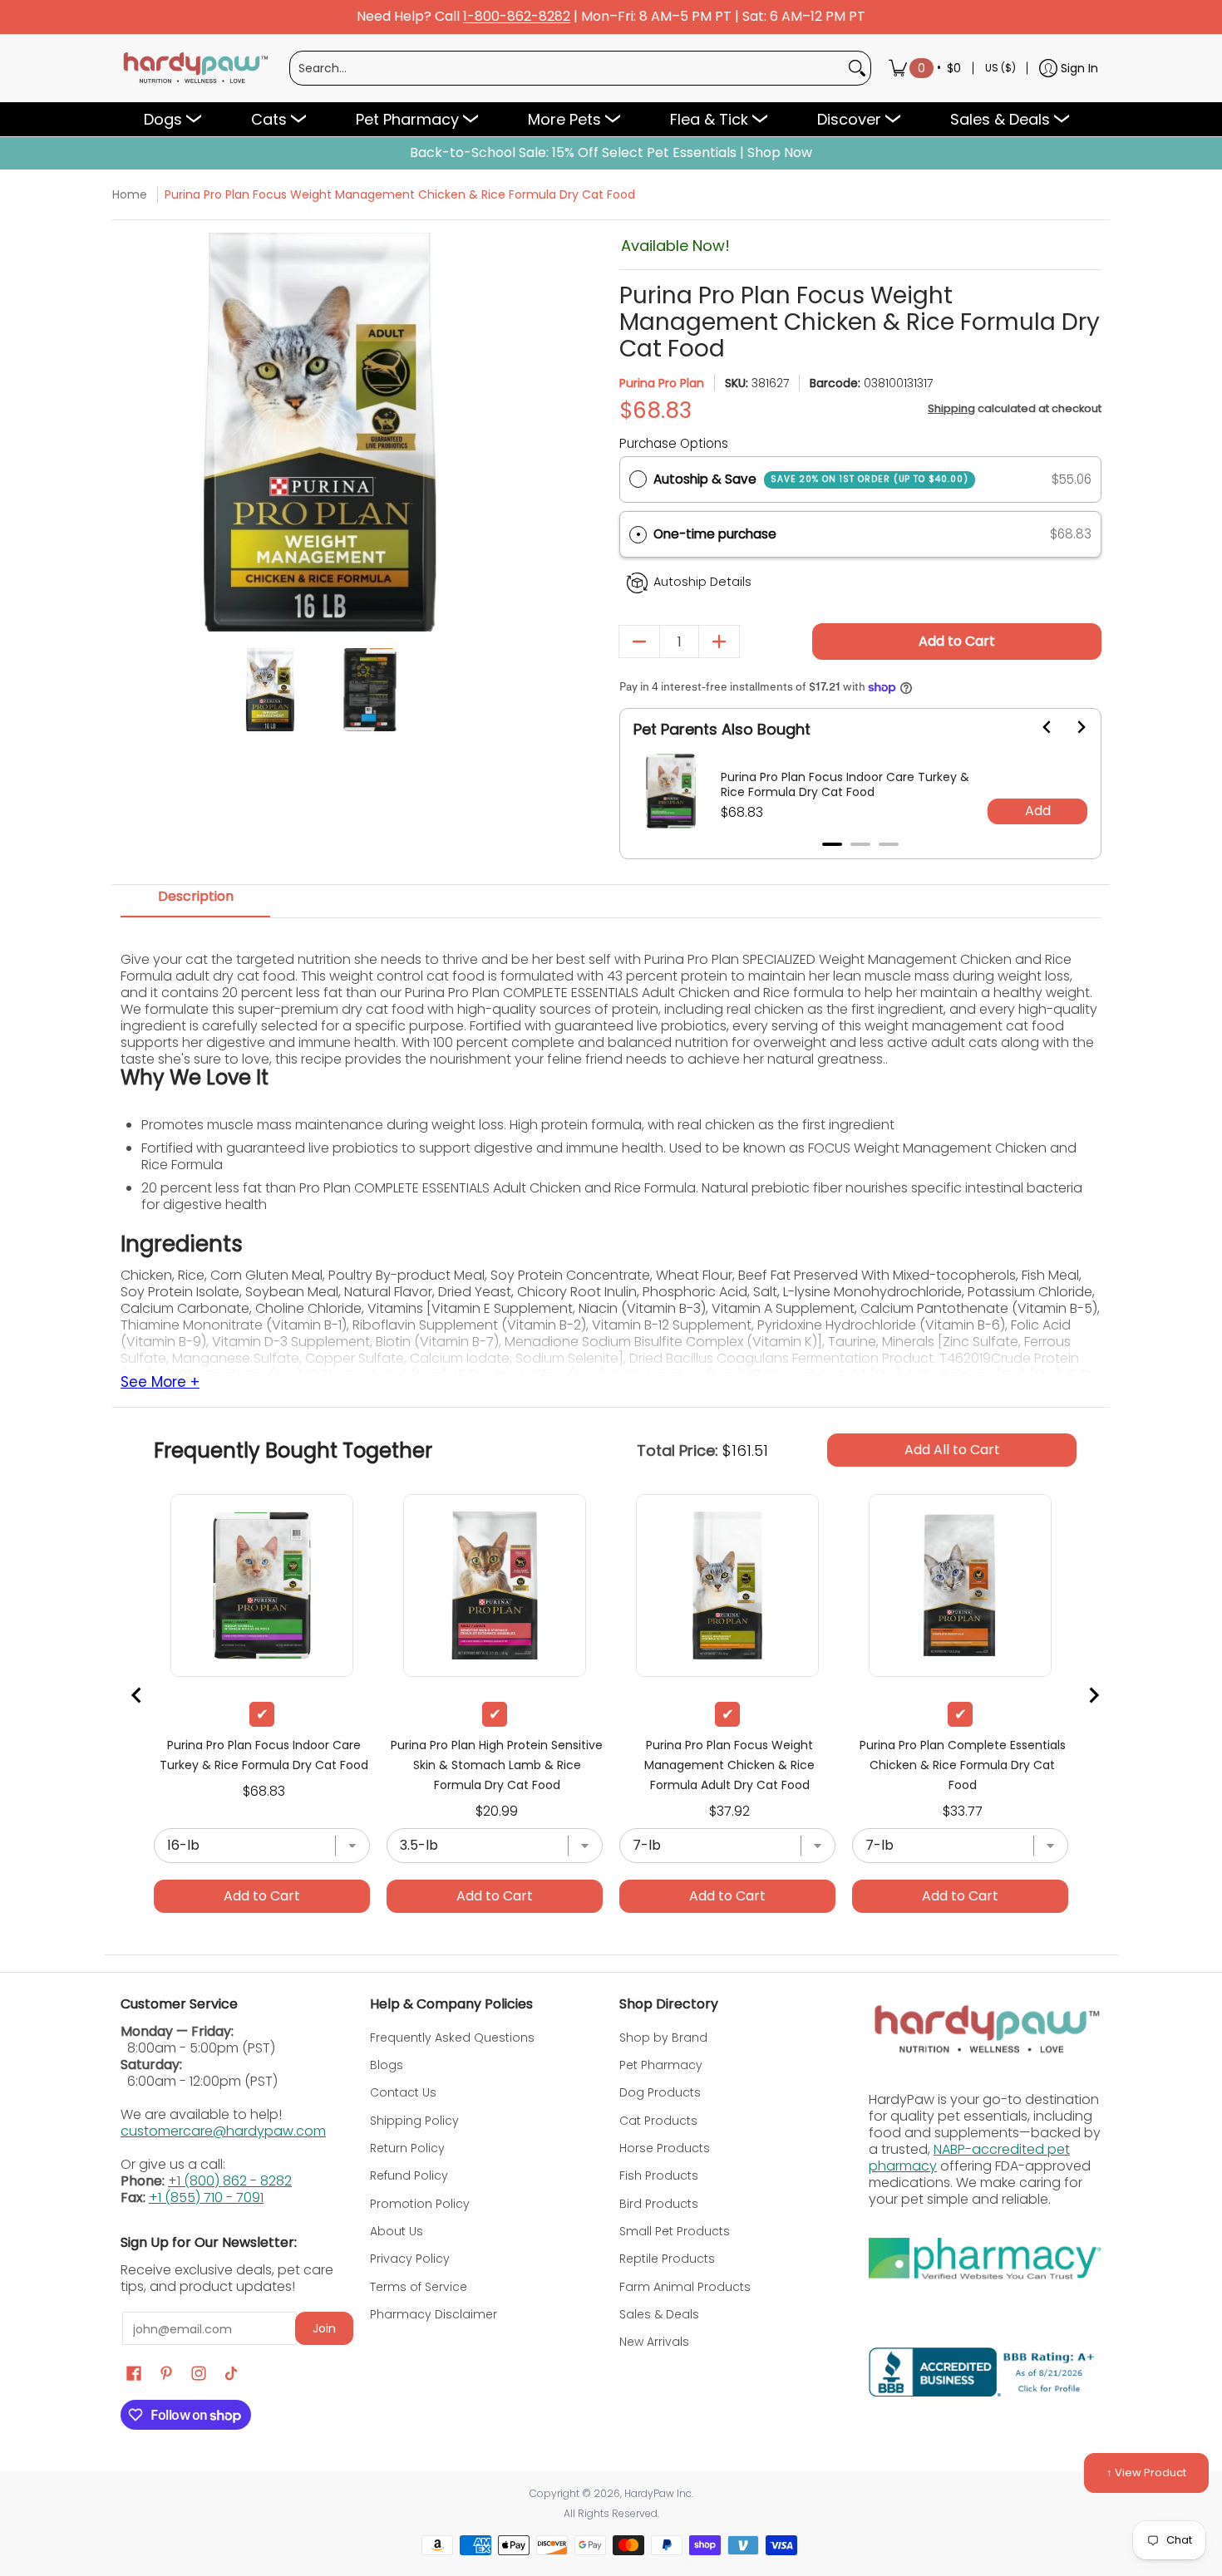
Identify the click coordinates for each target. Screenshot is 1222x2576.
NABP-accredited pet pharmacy (969, 2158)
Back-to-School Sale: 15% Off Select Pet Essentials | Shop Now (611, 153)
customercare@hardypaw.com (223, 2131)
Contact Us (403, 2092)
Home (130, 194)
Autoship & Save (811, 479)
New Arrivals (654, 2342)
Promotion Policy (420, 2204)
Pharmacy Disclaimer (434, 2314)
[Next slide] (1071, 727)
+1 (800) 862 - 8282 (230, 2181)
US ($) (1000, 68)
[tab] (832, 844)
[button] (860, 535)
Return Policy (407, 2148)
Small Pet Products (675, 2231)
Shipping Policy (414, 2121)
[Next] (505, 433)
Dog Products (660, 2092)
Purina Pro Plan (662, 383)
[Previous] (135, 433)
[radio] (638, 479)
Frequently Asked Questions (452, 2038)
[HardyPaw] (195, 68)
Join (324, 2328)
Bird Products (659, 2204)
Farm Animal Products (685, 2287)
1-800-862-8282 (517, 17)
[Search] (857, 68)
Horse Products (665, 2148)
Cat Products (658, 2121)
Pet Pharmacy (661, 2065)
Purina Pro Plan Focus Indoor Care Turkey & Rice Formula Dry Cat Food (845, 784)
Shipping (951, 408)
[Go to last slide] (1037, 727)
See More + (160, 1383)
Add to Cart (957, 641)
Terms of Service (419, 2287)
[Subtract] (639, 642)
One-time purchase (715, 534)
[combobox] (567, 68)
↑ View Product (1146, 2473)
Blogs (387, 2065)
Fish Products (659, 2175)
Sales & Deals (659, 2314)
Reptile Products (667, 2259)
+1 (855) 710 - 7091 (206, 2197)
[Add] (719, 642)
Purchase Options (674, 443)
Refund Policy (409, 2175)
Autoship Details (702, 582)
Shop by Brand (663, 2038)
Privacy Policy (410, 2259)
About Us (397, 2231)
